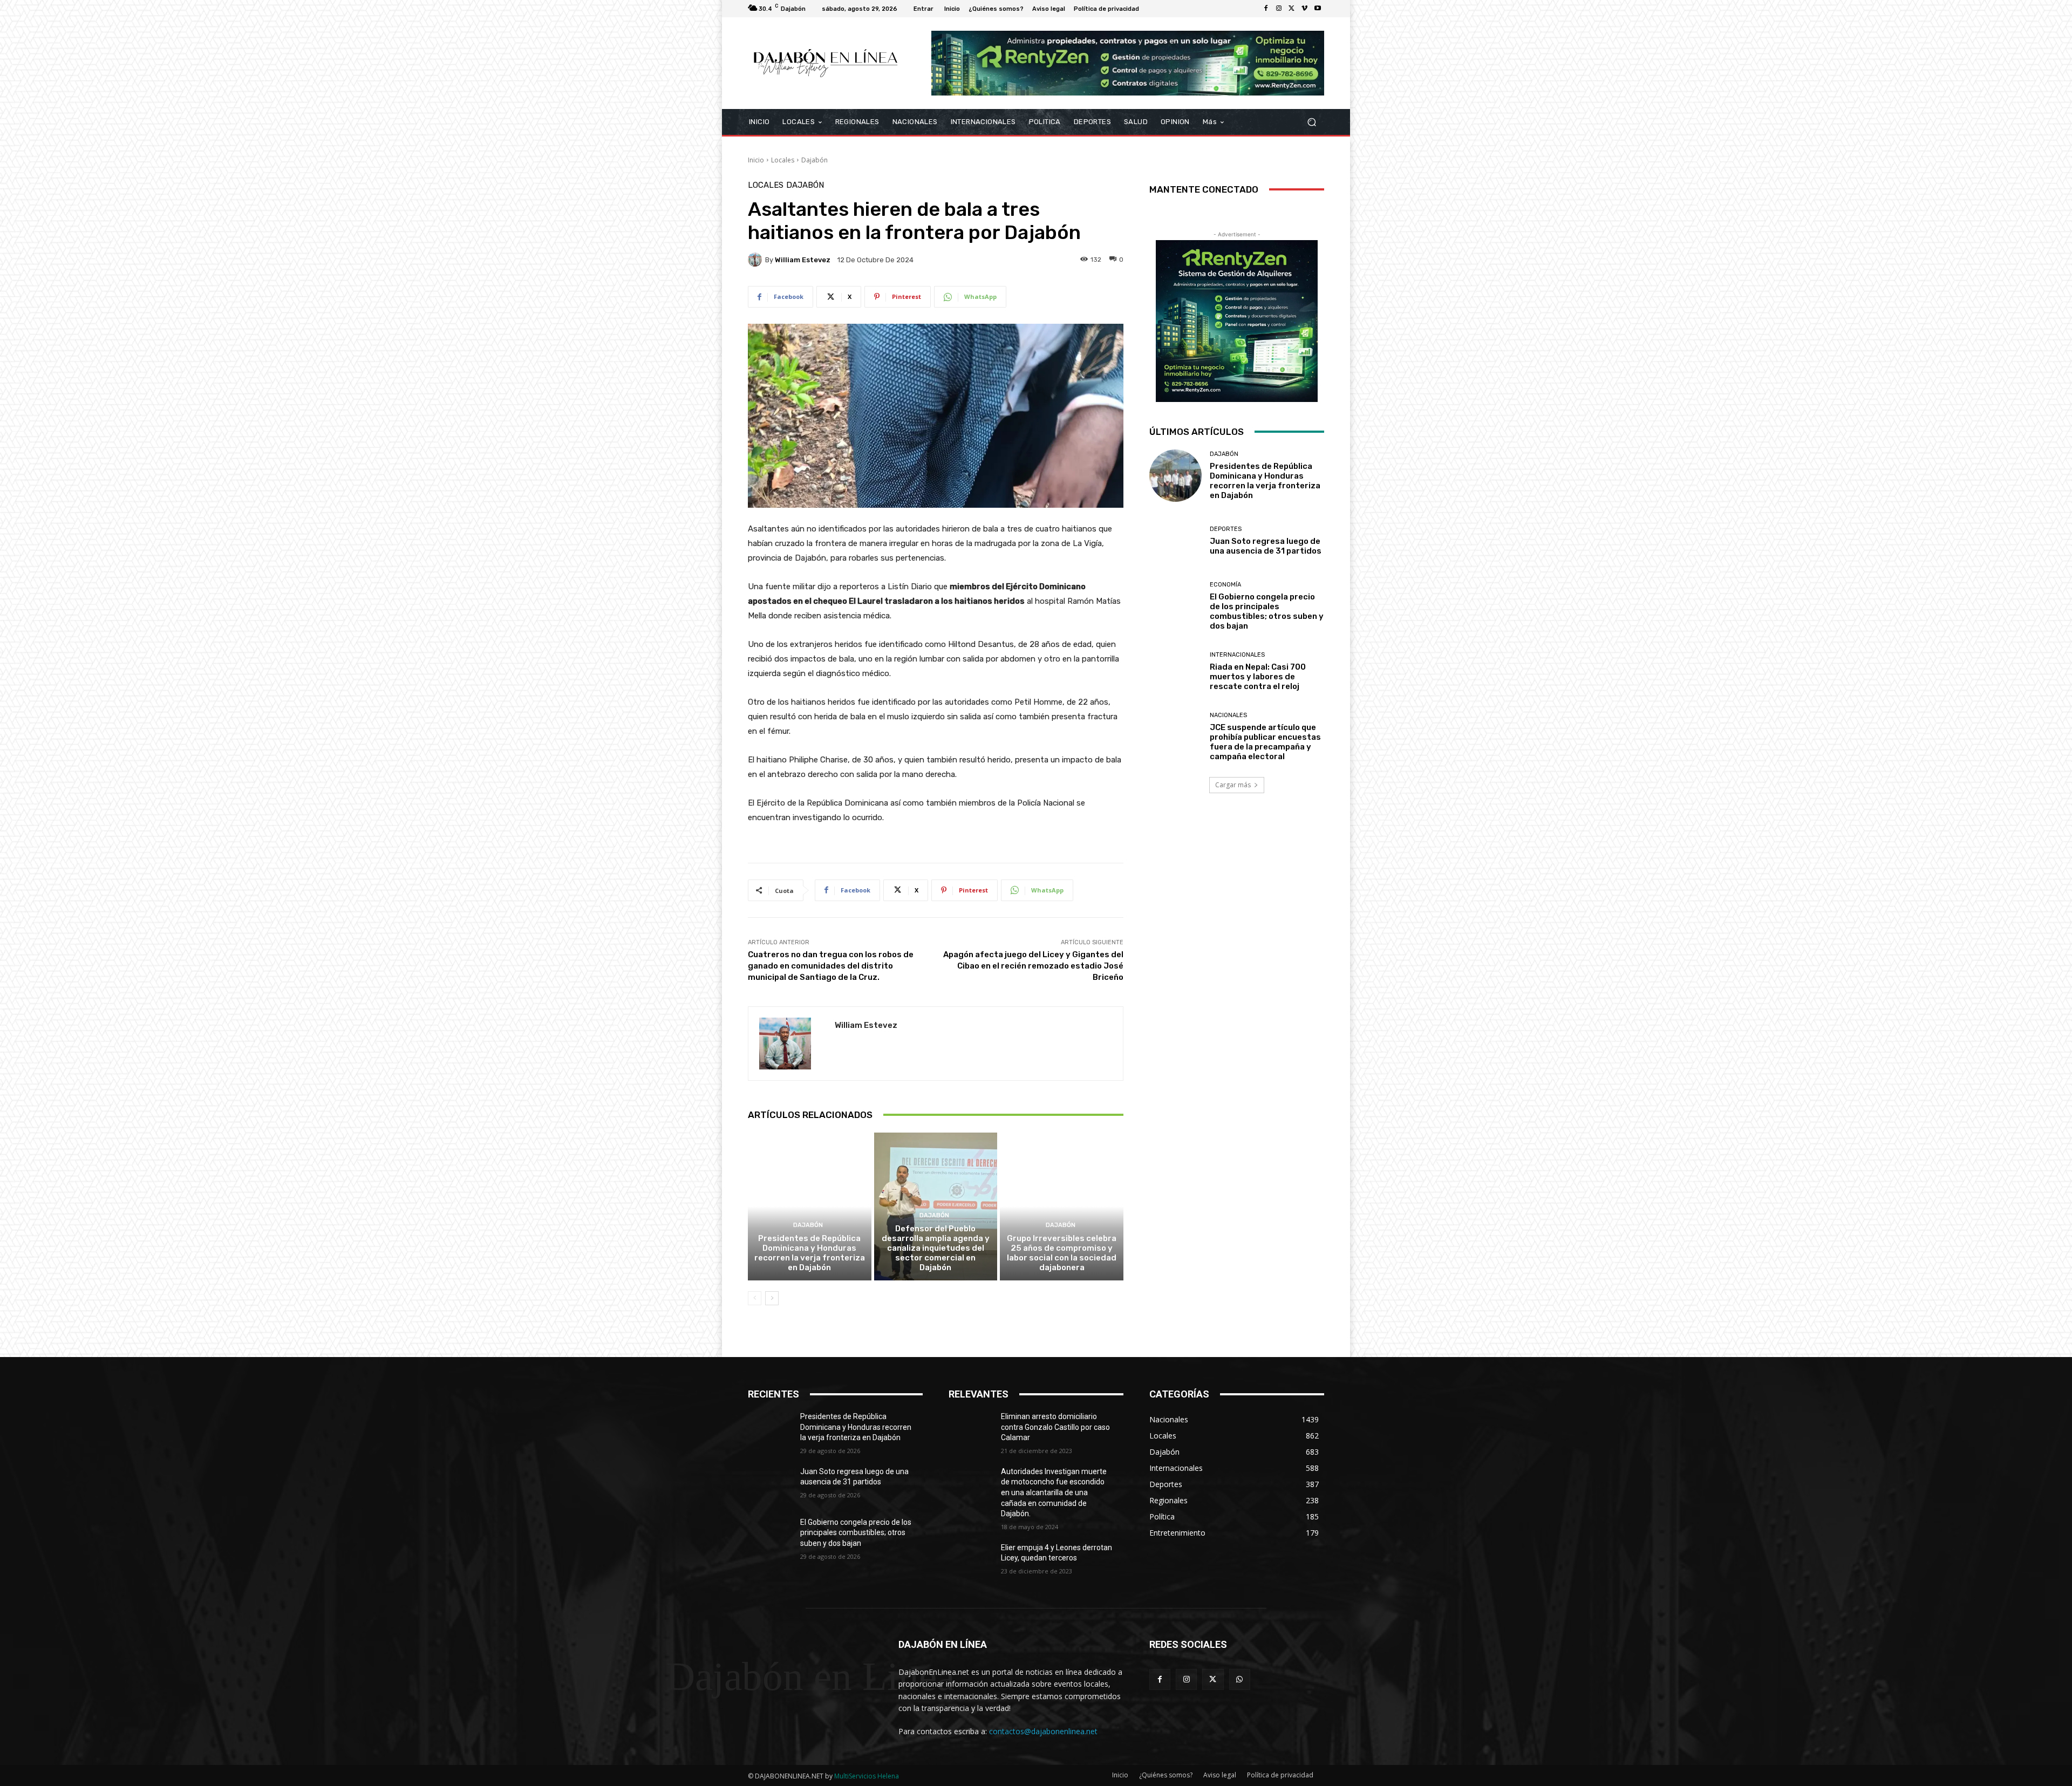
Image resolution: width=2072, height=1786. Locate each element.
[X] (1292, 9)
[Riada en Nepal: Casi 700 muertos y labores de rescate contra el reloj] (1175, 672)
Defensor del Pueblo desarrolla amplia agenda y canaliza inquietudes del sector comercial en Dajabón (936, 1248)
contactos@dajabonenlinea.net (1043, 1731)
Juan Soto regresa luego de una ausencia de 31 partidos (1266, 546)
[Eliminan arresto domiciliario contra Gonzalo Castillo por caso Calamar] (975, 1430)
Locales (783, 160)
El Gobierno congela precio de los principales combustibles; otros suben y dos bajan (1267, 611)
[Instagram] (1279, 9)
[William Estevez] (756, 260)
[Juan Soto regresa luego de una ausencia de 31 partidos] (1175, 541)
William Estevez (803, 260)
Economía (1225, 585)
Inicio (756, 160)
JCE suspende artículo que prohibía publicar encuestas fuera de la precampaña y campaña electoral (1265, 742)
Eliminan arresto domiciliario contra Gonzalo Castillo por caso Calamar (1055, 1427)
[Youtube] (1318, 9)
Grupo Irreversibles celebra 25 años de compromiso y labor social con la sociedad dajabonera (1062, 1253)
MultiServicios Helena (867, 1776)
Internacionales (1237, 655)
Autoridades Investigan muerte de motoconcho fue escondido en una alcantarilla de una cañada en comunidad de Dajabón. (1054, 1492)
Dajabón (815, 160)
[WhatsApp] (1240, 1679)
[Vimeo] (1305, 9)
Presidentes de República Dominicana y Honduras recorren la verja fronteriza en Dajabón (810, 1253)
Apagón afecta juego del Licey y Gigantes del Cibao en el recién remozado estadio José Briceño (1033, 966)
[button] (1311, 122)
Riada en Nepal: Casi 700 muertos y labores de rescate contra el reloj (1258, 677)
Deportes (1226, 529)
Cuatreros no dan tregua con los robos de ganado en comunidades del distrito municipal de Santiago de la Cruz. (831, 966)
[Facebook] (1266, 9)
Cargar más (1233, 785)
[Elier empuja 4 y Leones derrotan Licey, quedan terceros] (975, 1561)
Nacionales (1228, 715)
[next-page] (772, 1298)
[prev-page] (755, 1298)
